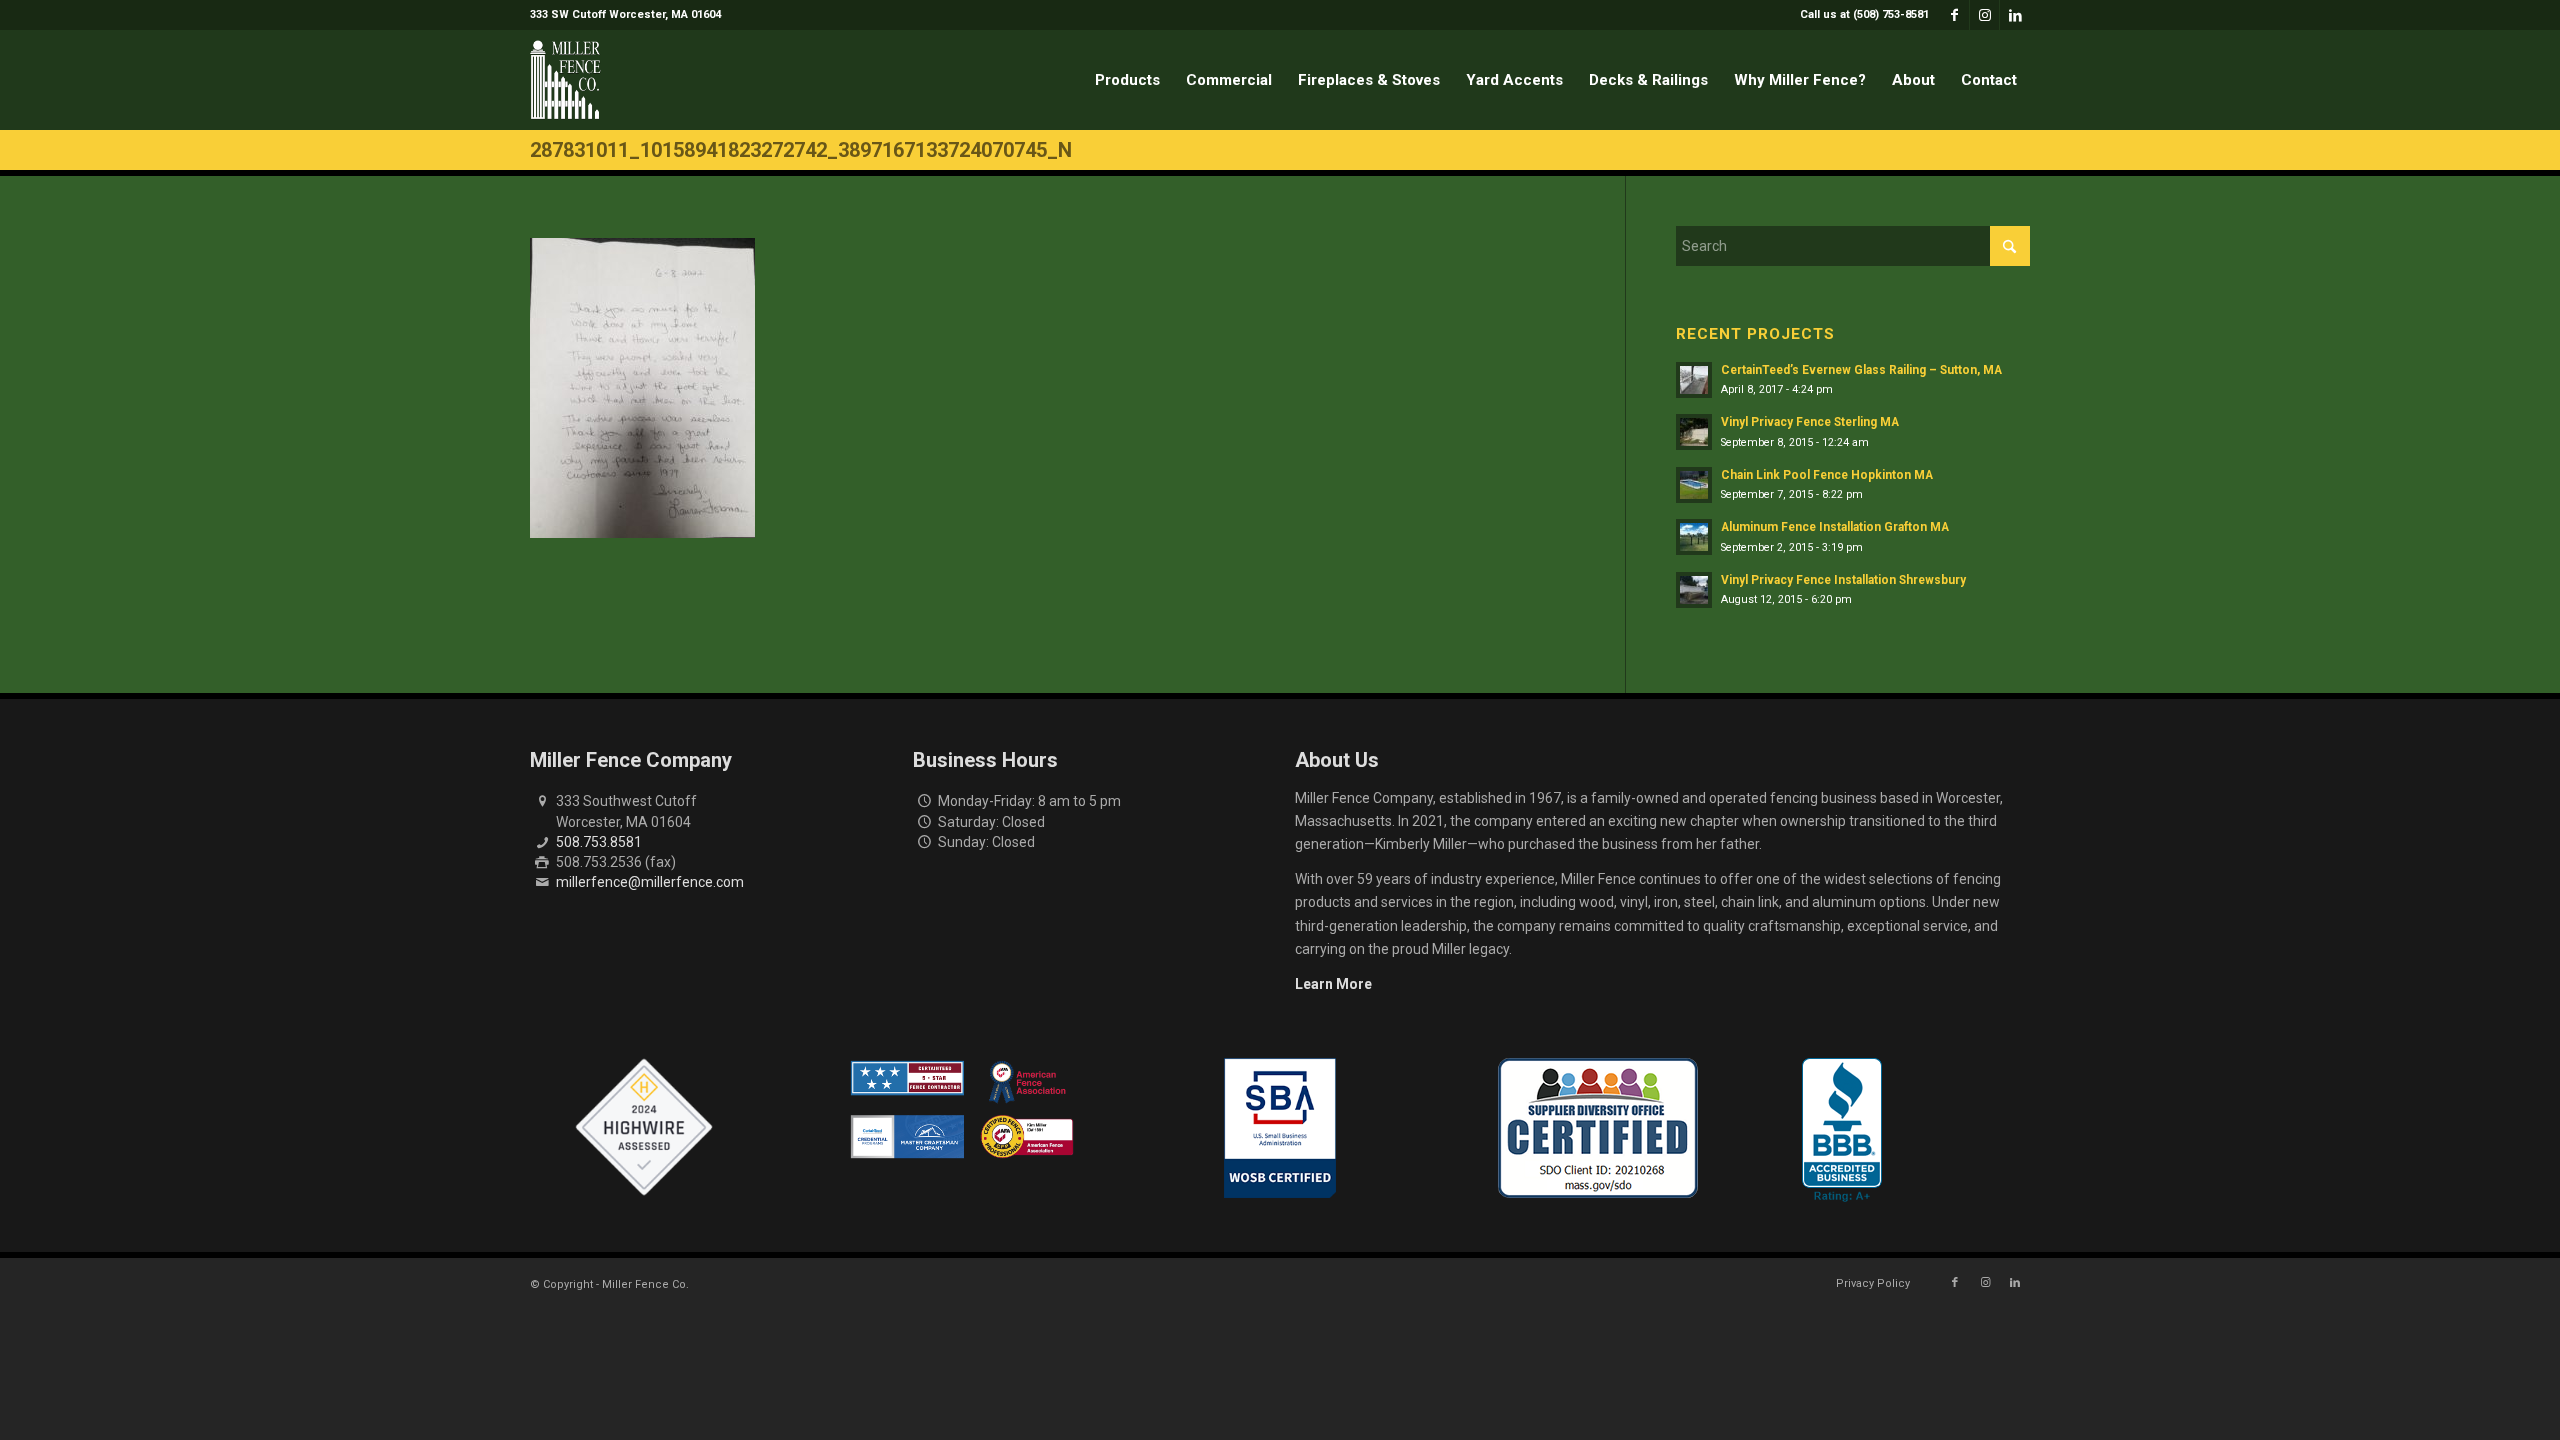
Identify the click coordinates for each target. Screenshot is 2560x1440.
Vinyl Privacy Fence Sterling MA (1810, 422)
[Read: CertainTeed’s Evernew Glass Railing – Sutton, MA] (1694, 380)
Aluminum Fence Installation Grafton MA (1835, 527)
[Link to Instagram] (1984, 15)
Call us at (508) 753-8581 (1864, 14)
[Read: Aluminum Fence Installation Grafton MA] (1694, 537)
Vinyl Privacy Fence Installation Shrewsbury (1843, 580)
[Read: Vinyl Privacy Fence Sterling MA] (1694, 432)
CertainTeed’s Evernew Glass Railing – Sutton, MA (1861, 370)
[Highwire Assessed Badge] (644, 1128)
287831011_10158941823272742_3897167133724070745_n (801, 150)
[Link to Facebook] (1954, 15)
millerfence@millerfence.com (650, 882)
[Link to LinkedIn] (2015, 15)
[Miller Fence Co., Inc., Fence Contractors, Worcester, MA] (1842, 1130)
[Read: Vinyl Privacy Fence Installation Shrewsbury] (1694, 590)
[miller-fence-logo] (565, 80)
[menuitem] (1859, 15)
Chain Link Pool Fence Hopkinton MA (1827, 475)
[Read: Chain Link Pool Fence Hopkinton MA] (1694, 485)
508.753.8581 (599, 842)
